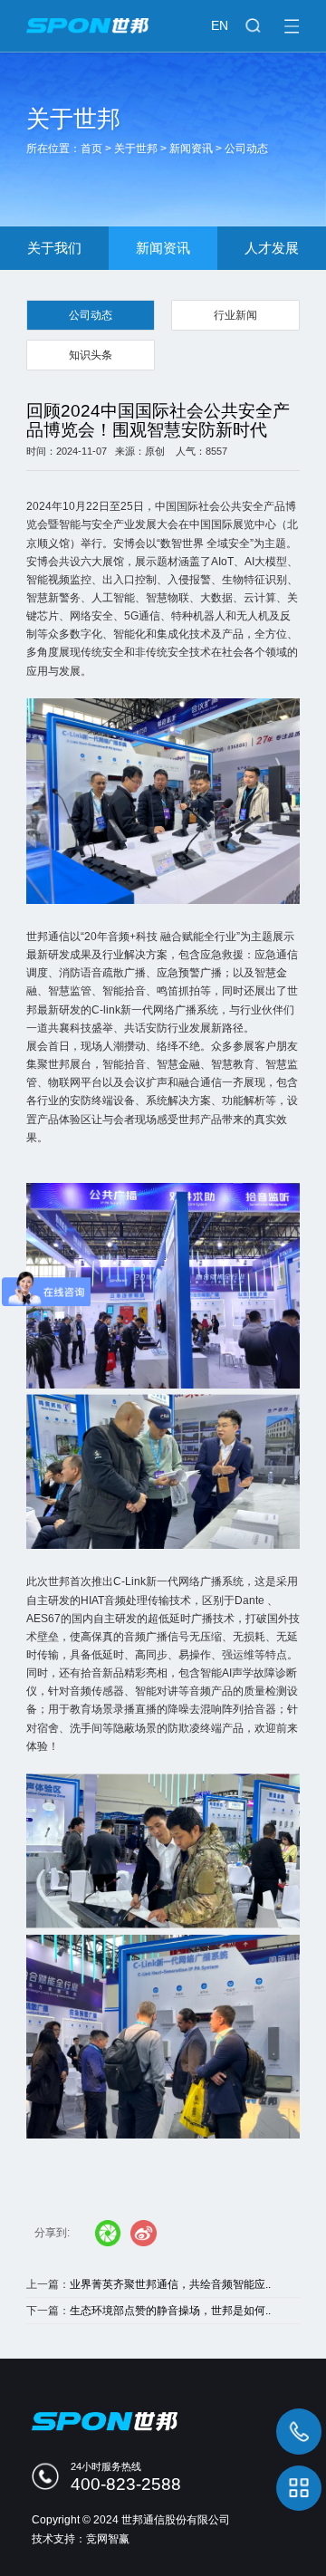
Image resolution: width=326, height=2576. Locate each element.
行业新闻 (235, 315)
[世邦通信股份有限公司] (163, 17)
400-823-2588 (126, 2484)
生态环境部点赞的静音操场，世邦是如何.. (170, 2311)
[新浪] (144, 2233)
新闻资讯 (191, 149)
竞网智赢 (108, 2539)
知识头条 (91, 355)
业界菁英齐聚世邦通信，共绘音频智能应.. (170, 2284)
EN (220, 25)
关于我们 (54, 248)
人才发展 (272, 248)
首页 (91, 149)
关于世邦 (136, 149)
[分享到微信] (108, 2233)
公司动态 (246, 149)
